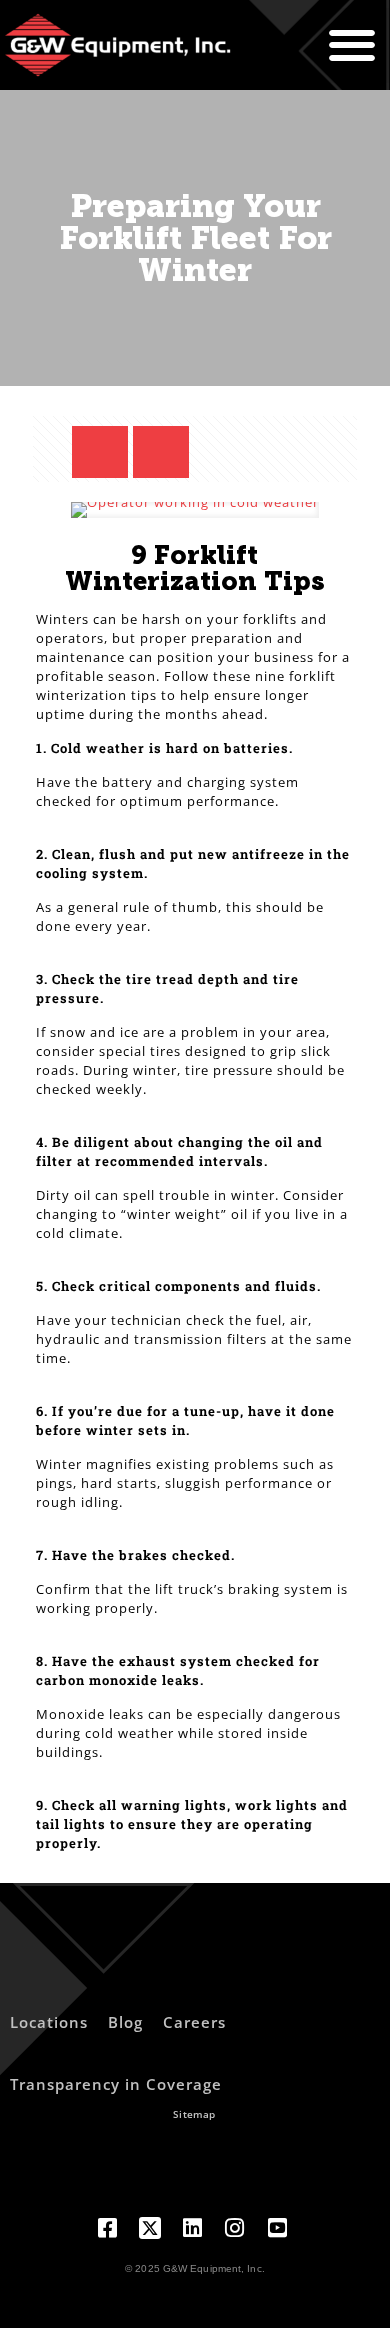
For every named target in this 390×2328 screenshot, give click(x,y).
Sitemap (194, 2114)
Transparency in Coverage (116, 2084)
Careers (194, 2022)
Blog (125, 2022)
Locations (49, 2022)
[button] (352, 45)
